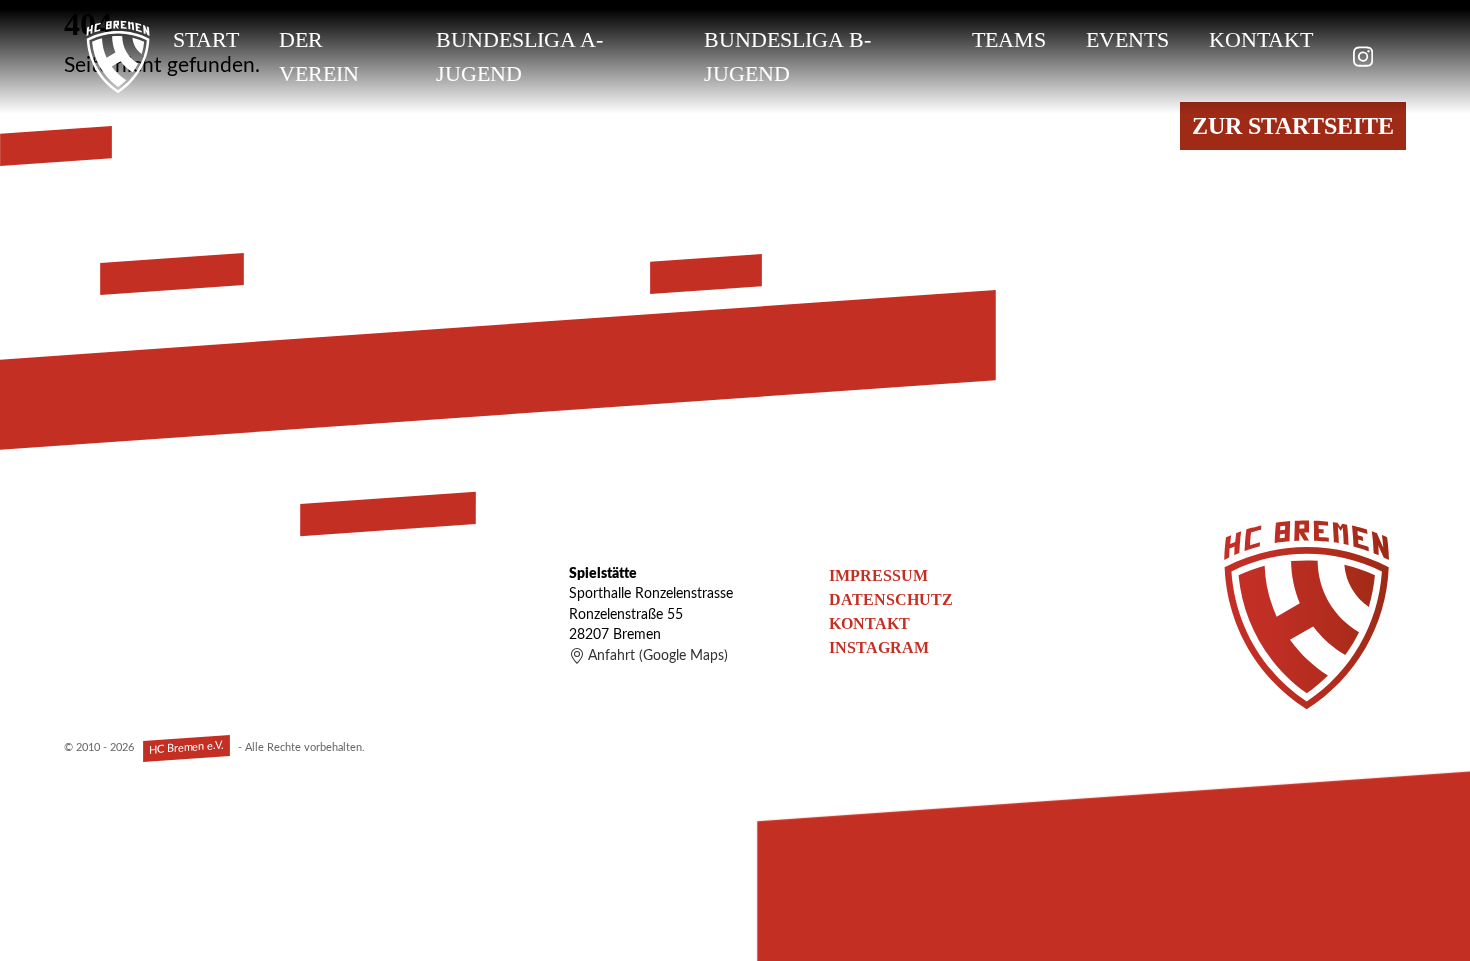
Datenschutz (891, 599)
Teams (1009, 39)
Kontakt (1261, 39)
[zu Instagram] (1363, 56)
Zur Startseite (1293, 126)
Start (206, 39)
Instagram (879, 647)
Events (1127, 39)
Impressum (878, 575)
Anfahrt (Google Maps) (658, 656)
